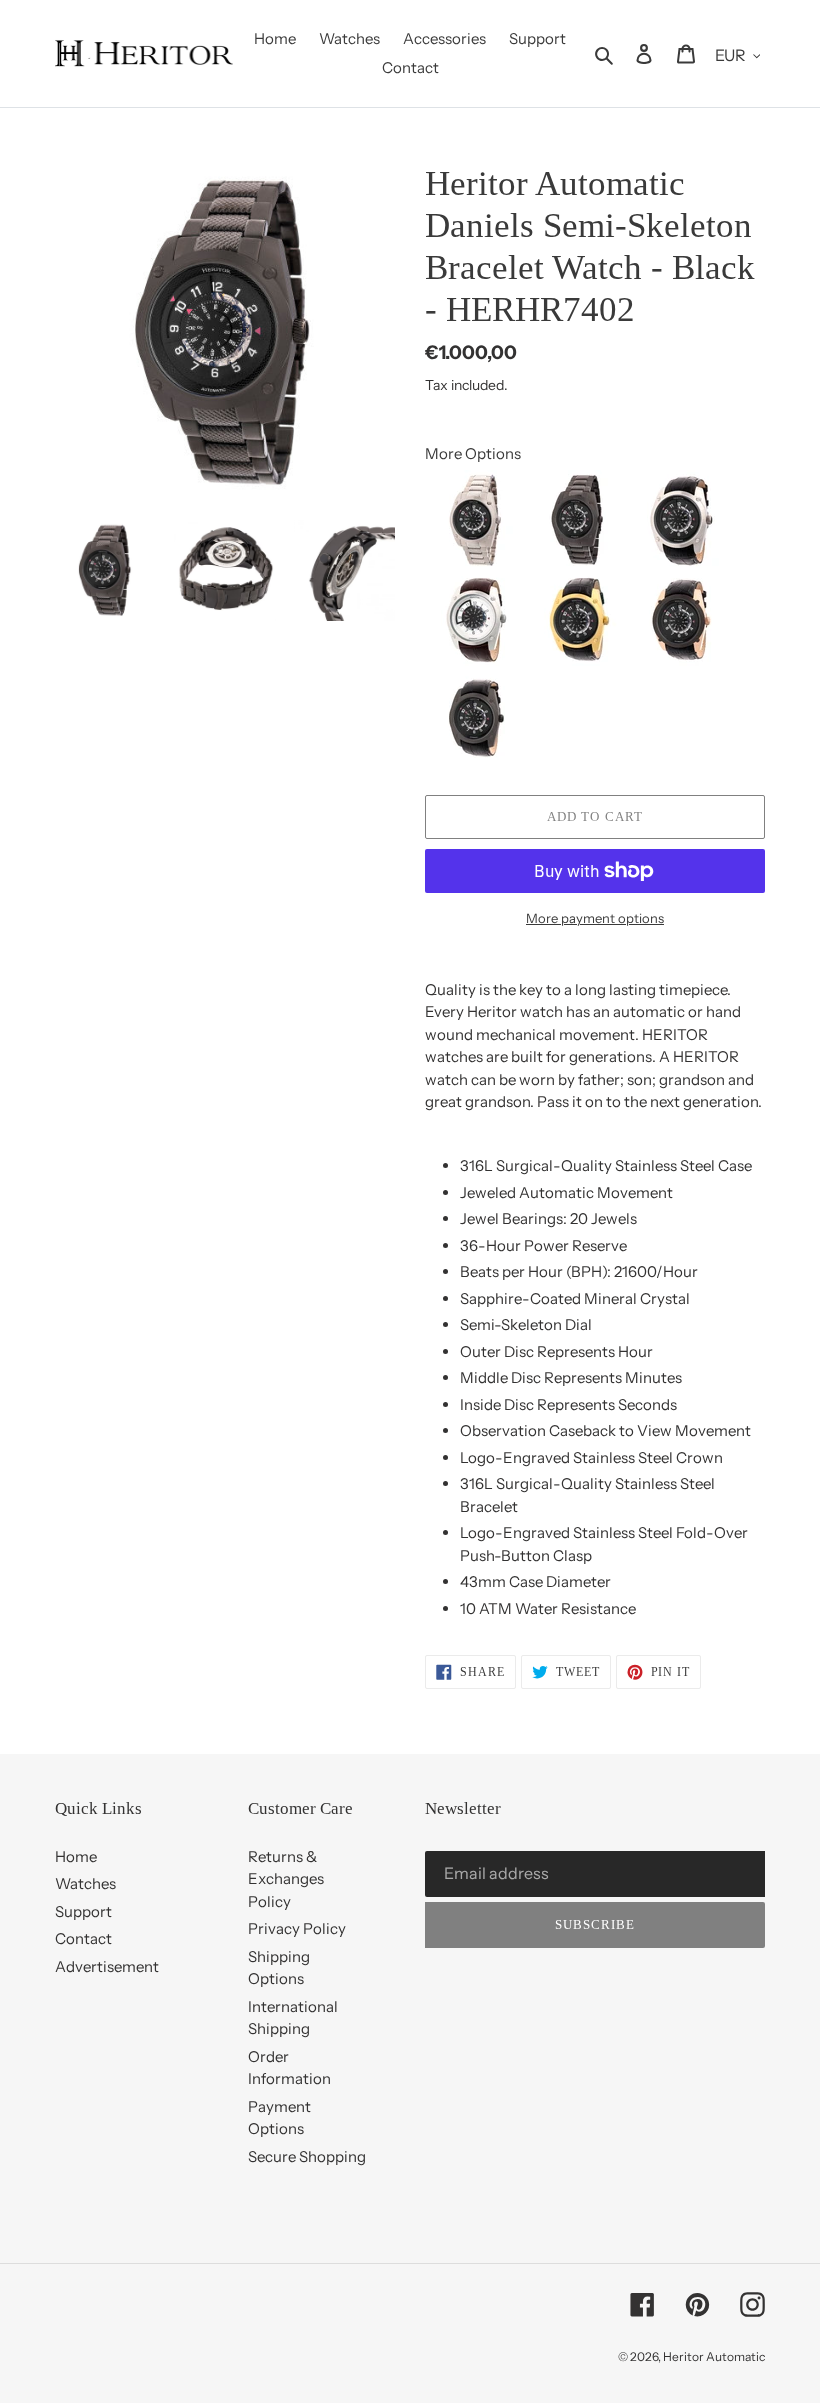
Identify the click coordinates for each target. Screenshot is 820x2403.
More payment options (595, 918)
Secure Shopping (307, 2156)
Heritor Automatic (714, 2356)
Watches (85, 1883)
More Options (473, 453)
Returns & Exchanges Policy (286, 1879)
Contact (83, 1938)
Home (76, 1856)
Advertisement (107, 1966)
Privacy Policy (297, 1928)
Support (83, 1911)
